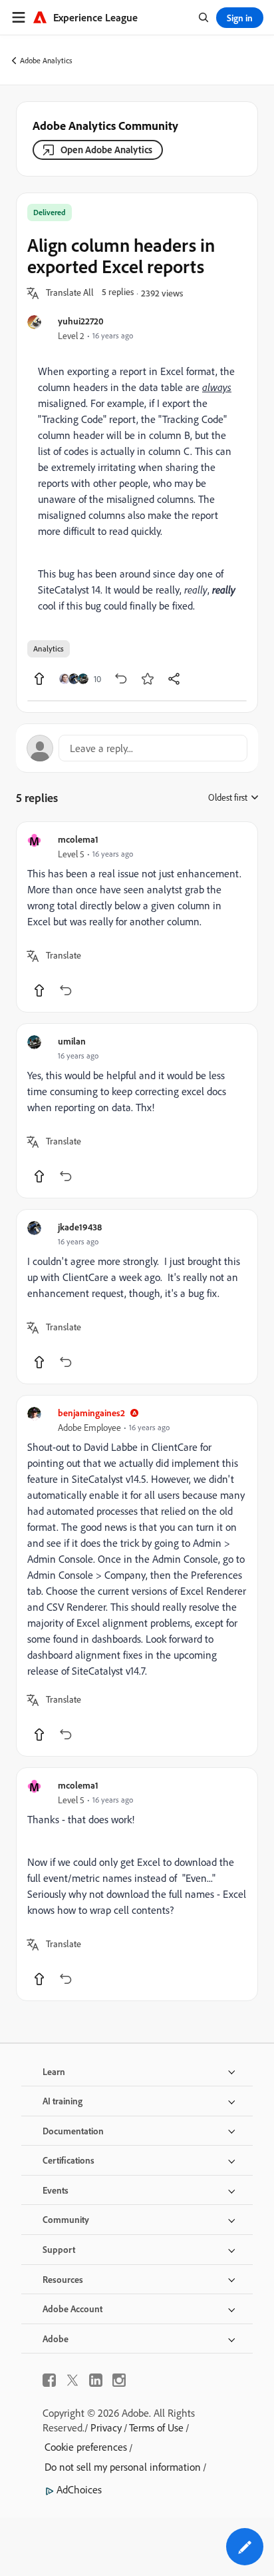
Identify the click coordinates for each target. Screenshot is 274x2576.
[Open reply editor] (137, 748)
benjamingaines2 (91, 1413)
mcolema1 (78, 839)
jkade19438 (80, 1227)
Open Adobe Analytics (106, 150)
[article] (137, 917)
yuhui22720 (81, 321)
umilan (72, 1041)
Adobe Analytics (46, 60)
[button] (70, 293)
